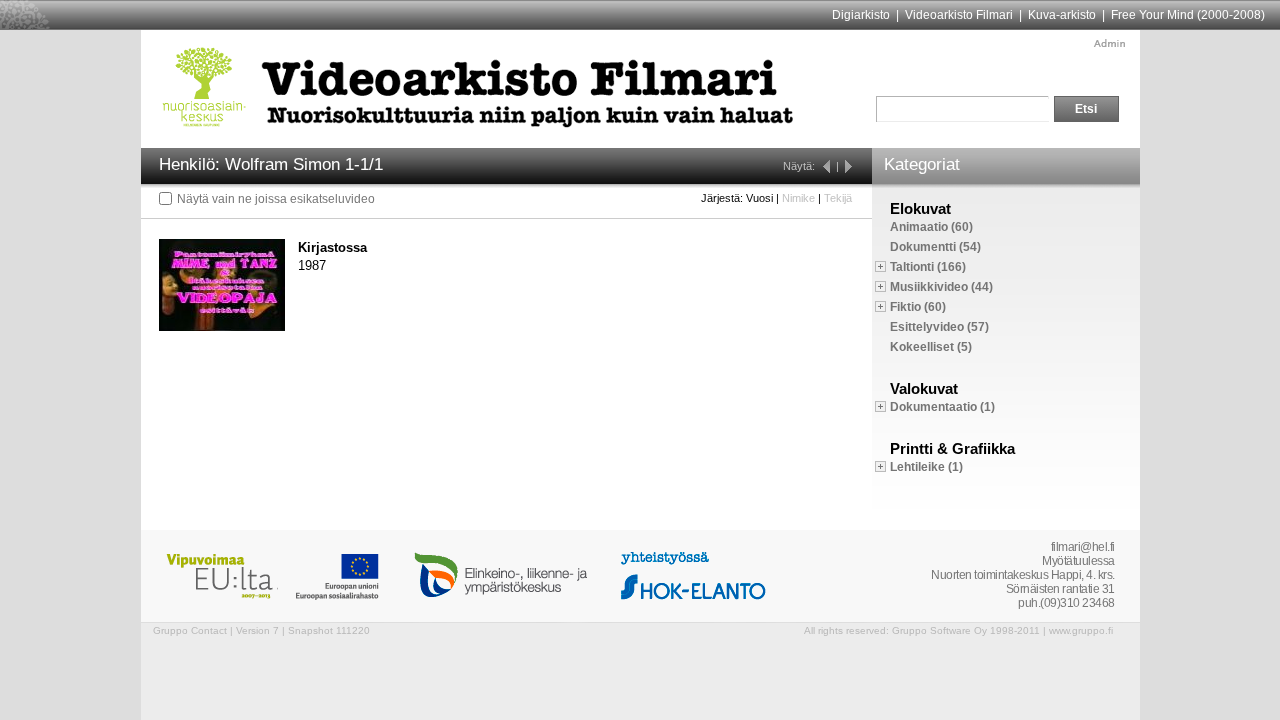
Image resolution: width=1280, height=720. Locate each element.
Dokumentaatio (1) (942, 407)
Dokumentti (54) (935, 247)
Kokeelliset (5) (931, 347)
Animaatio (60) (931, 227)
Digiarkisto (861, 15)
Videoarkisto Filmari (959, 15)
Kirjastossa (332, 247)
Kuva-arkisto (1062, 15)
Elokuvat (920, 208)
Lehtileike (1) (926, 467)
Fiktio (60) (918, 307)
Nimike (798, 198)
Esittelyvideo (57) (939, 327)
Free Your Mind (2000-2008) (1188, 15)
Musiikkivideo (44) (941, 287)
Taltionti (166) (928, 267)
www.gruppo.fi (1081, 630)
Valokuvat (924, 388)
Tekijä (838, 198)
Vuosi (759, 198)
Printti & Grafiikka (952, 448)
